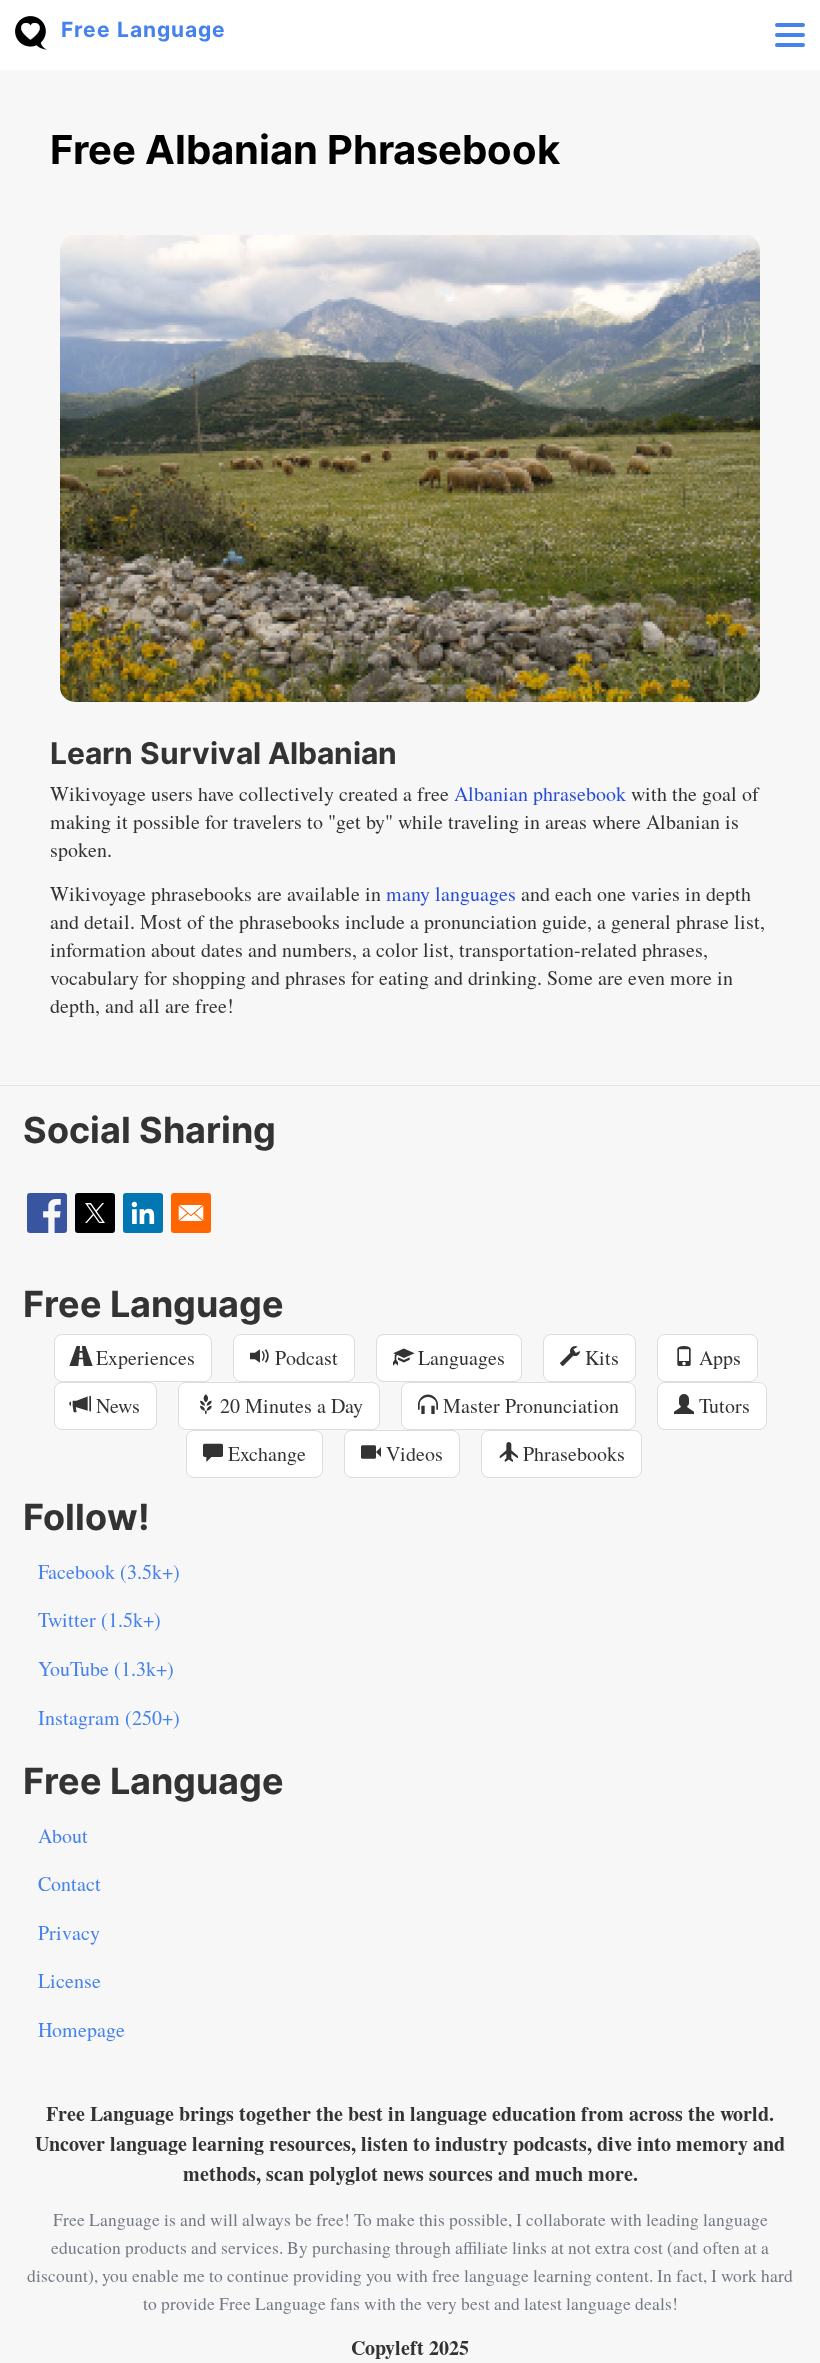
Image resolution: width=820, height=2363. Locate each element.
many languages (451, 893)
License (69, 1980)
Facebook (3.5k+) (109, 1571)
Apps (717, 1357)
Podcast (304, 1357)
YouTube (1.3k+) (106, 1668)
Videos (412, 1453)
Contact (69, 1883)
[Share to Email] (191, 1213)
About (63, 1835)
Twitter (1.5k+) (99, 1619)
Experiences (143, 1357)
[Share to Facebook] (47, 1213)
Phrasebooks (571, 1453)
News (115, 1405)
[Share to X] (95, 1213)
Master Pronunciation (528, 1405)
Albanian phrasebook (540, 793)
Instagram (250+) (109, 1717)
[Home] (38, 30)
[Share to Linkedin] (143, 1213)
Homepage (81, 2029)
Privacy (69, 1932)
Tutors (722, 1405)
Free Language (143, 29)
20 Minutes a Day (289, 1405)
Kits (599, 1357)
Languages (459, 1357)
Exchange (264, 1453)
